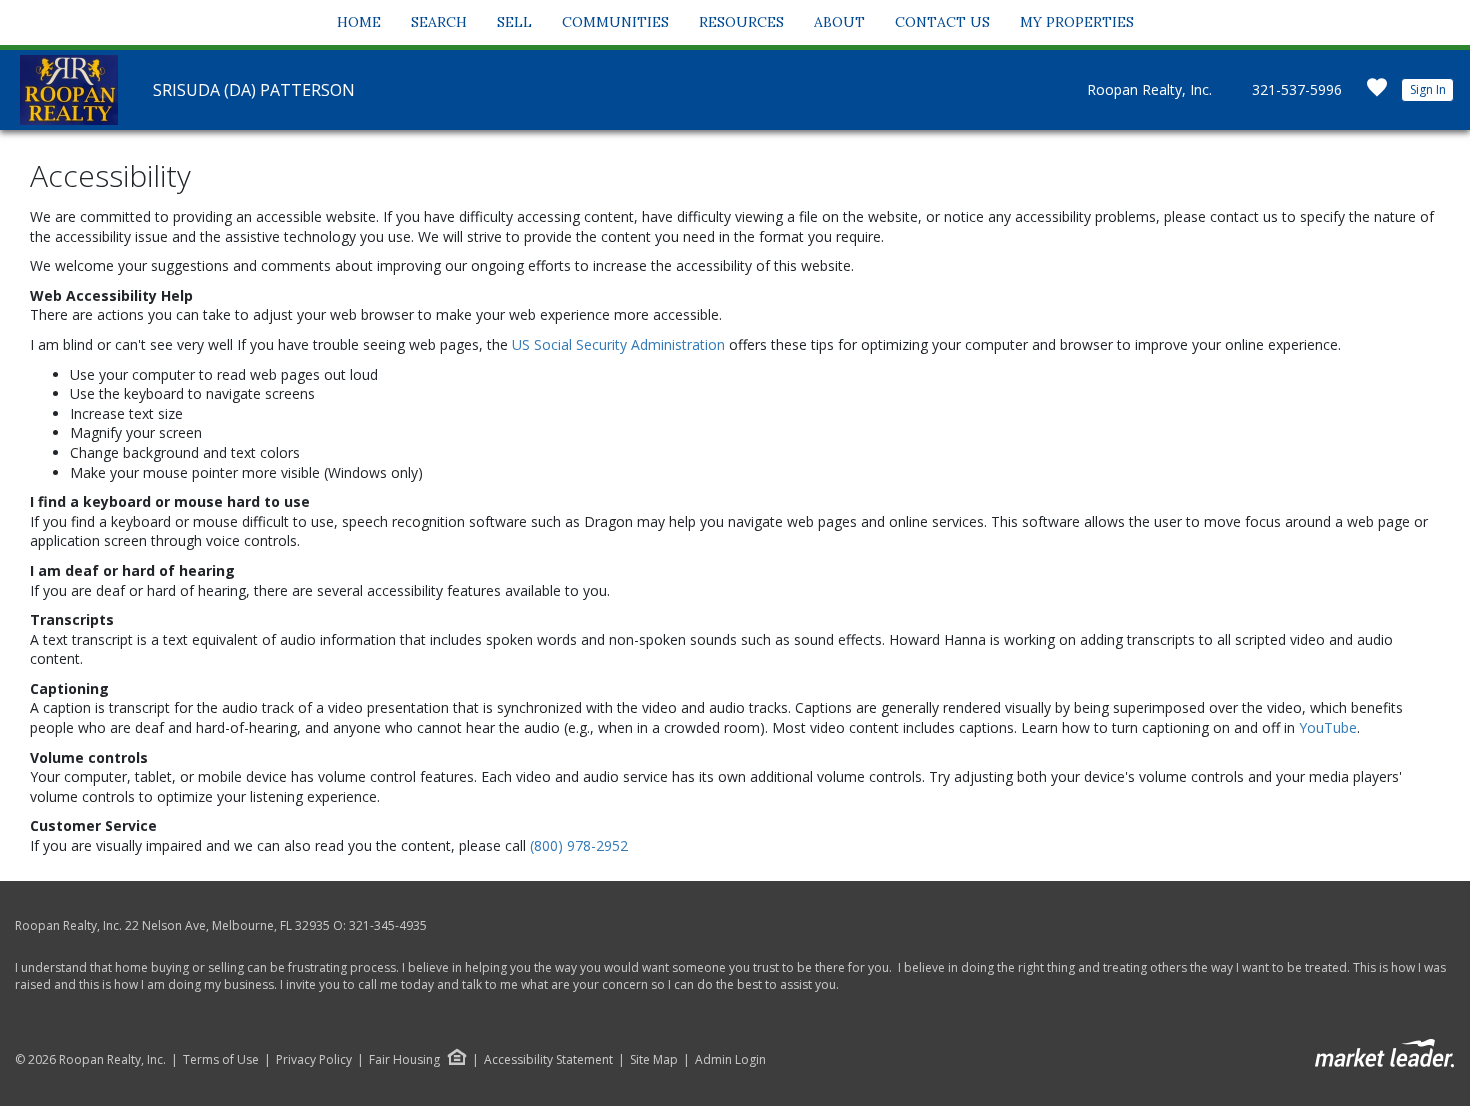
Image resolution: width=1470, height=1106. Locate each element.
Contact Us (942, 22)
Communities (615, 22)
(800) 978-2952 (579, 845)
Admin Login (730, 1060)
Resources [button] (741, 22)
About (839, 22)
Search (439, 22)
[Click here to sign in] (1377, 93)
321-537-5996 (1297, 89)
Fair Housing (404, 1059)
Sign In (1428, 89)
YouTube (1328, 727)
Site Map (654, 1060)
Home (359, 22)
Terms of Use (221, 1060)
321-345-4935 (388, 925)
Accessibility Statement (548, 1060)
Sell (514, 22)
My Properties (1077, 22)
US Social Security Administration (620, 344)
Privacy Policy (314, 1060)
